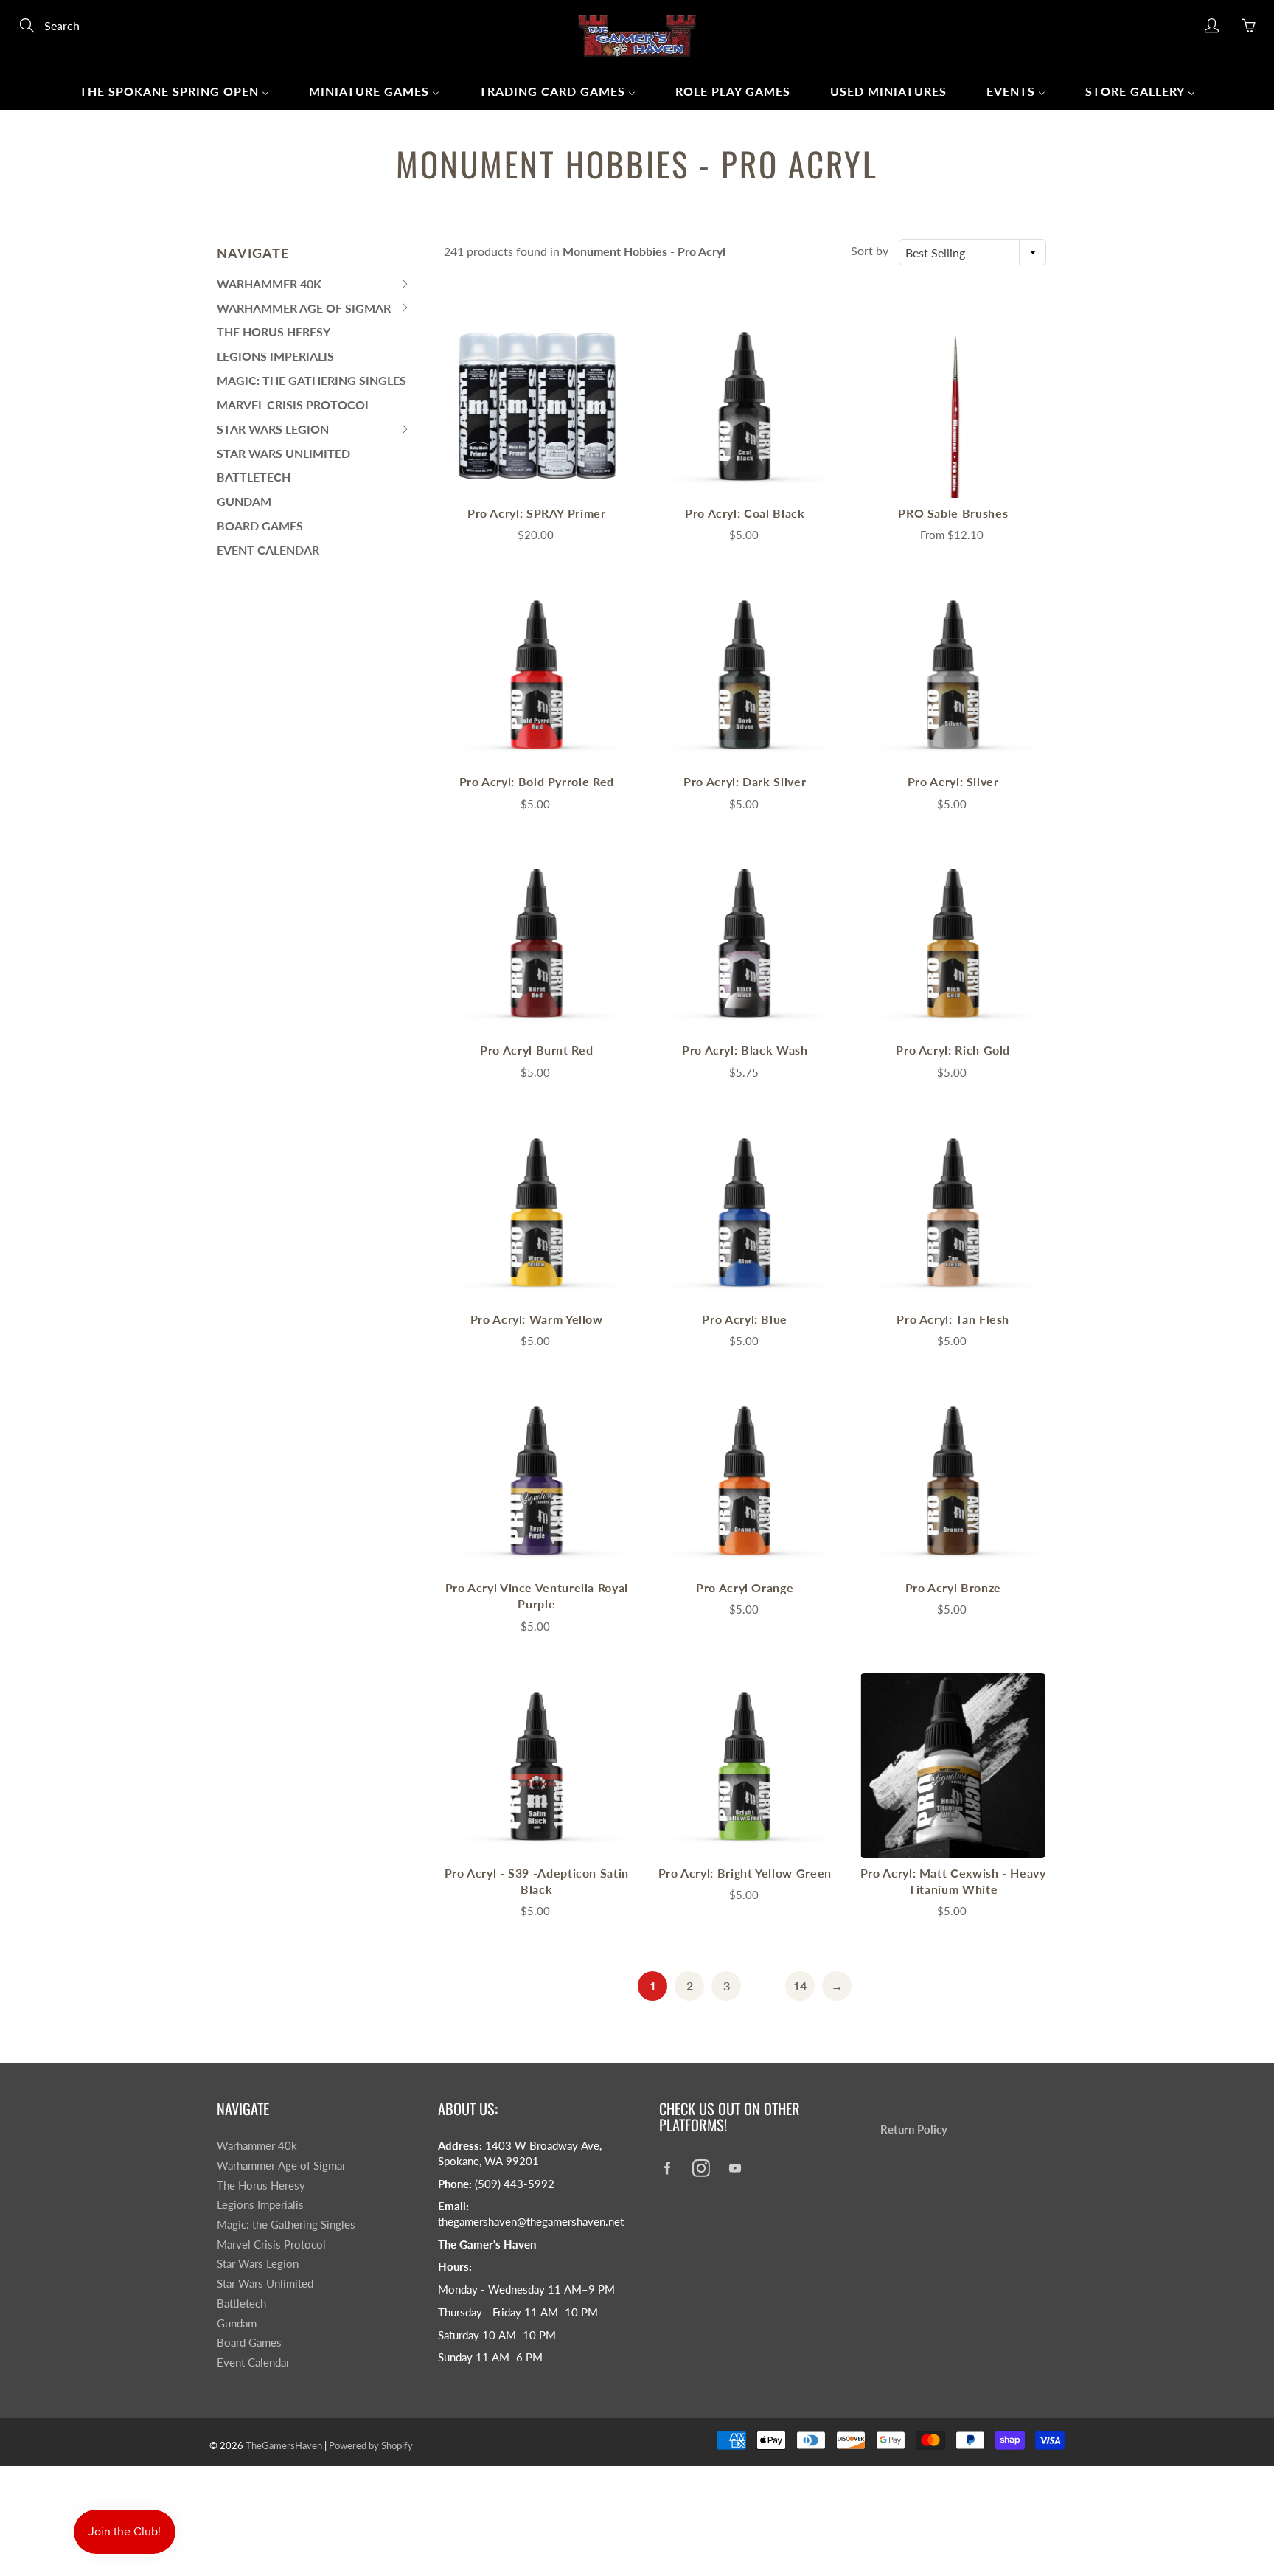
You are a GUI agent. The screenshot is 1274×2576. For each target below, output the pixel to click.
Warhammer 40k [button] (269, 287)
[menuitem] (174, 91)
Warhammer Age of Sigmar (281, 2166)
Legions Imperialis (275, 356)
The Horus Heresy (274, 331)
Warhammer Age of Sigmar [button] (304, 311)
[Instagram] (701, 2168)
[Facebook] (667, 2168)
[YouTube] (735, 2168)
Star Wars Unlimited (283, 453)
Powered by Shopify (371, 2445)
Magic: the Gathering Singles (311, 380)
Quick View (537, 405)
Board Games (260, 525)
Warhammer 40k (257, 2146)
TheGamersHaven (284, 2445)
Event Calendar (268, 550)
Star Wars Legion (258, 2264)
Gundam (244, 501)
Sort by (870, 250)
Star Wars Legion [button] (273, 432)
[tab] (314, 284)
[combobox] (972, 252)
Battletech (254, 477)
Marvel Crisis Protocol (294, 405)
